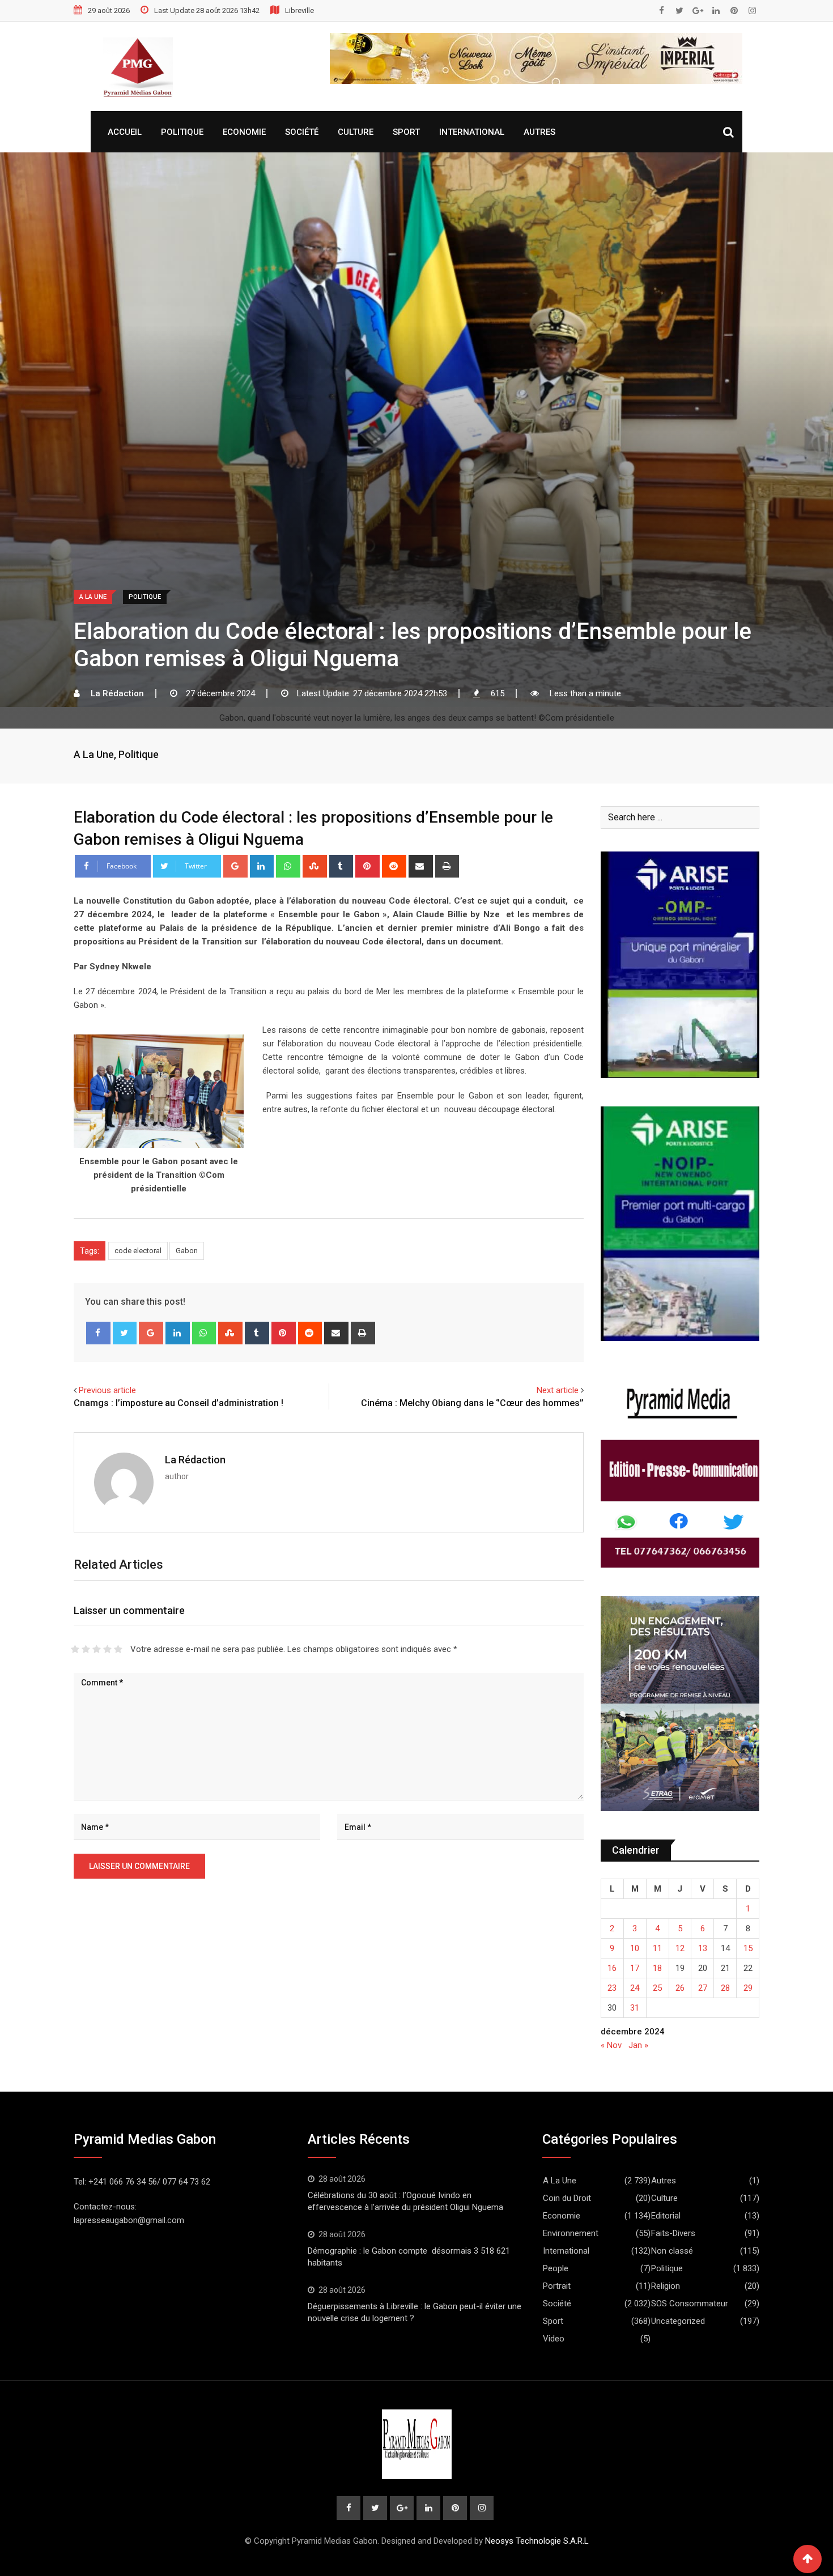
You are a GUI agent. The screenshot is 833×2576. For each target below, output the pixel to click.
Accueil (125, 132)
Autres (539, 132)
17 (635, 1968)
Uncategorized (678, 2321)
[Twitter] (125, 1333)
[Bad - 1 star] (75, 1649)
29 (748, 1988)
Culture (356, 132)
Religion (666, 2286)
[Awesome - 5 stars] (118, 1649)
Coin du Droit (567, 2198)
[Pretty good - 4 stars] (107, 1649)
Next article (558, 1390)
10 (635, 1948)
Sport (406, 132)
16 (612, 1968)
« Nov (611, 2045)
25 (657, 1988)
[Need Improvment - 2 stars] (86, 1649)
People (556, 2268)
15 (748, 1948)
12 (680, 1948)
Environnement (571, 2233)
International (472, 132)
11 (657, 1948)
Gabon (187, 1251)
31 (635, 2008)
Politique (182, 132)
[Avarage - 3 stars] (97, 1649)
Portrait (557, 2286)
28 (725, 1988)
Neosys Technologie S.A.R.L (537, 2541)
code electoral (138, 1251)
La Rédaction (195, 1460)
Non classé (672, 2251)
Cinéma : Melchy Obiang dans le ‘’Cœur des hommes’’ (472, 1403)
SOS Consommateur (690, 2304)
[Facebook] (98, 1333)
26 (680, 1988)
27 (703, 1988)
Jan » (638, 2045)
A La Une (94, 754)
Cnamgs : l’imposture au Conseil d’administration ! (178, 1403)
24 (635, 1988)
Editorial (666, 2216)
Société (302, 132)
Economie (244, 132)
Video (554, 2339)
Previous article (107, 1390)
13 (703, 1948)
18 (657, 1968)
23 (612, 1988)
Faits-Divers (673, 2233)
